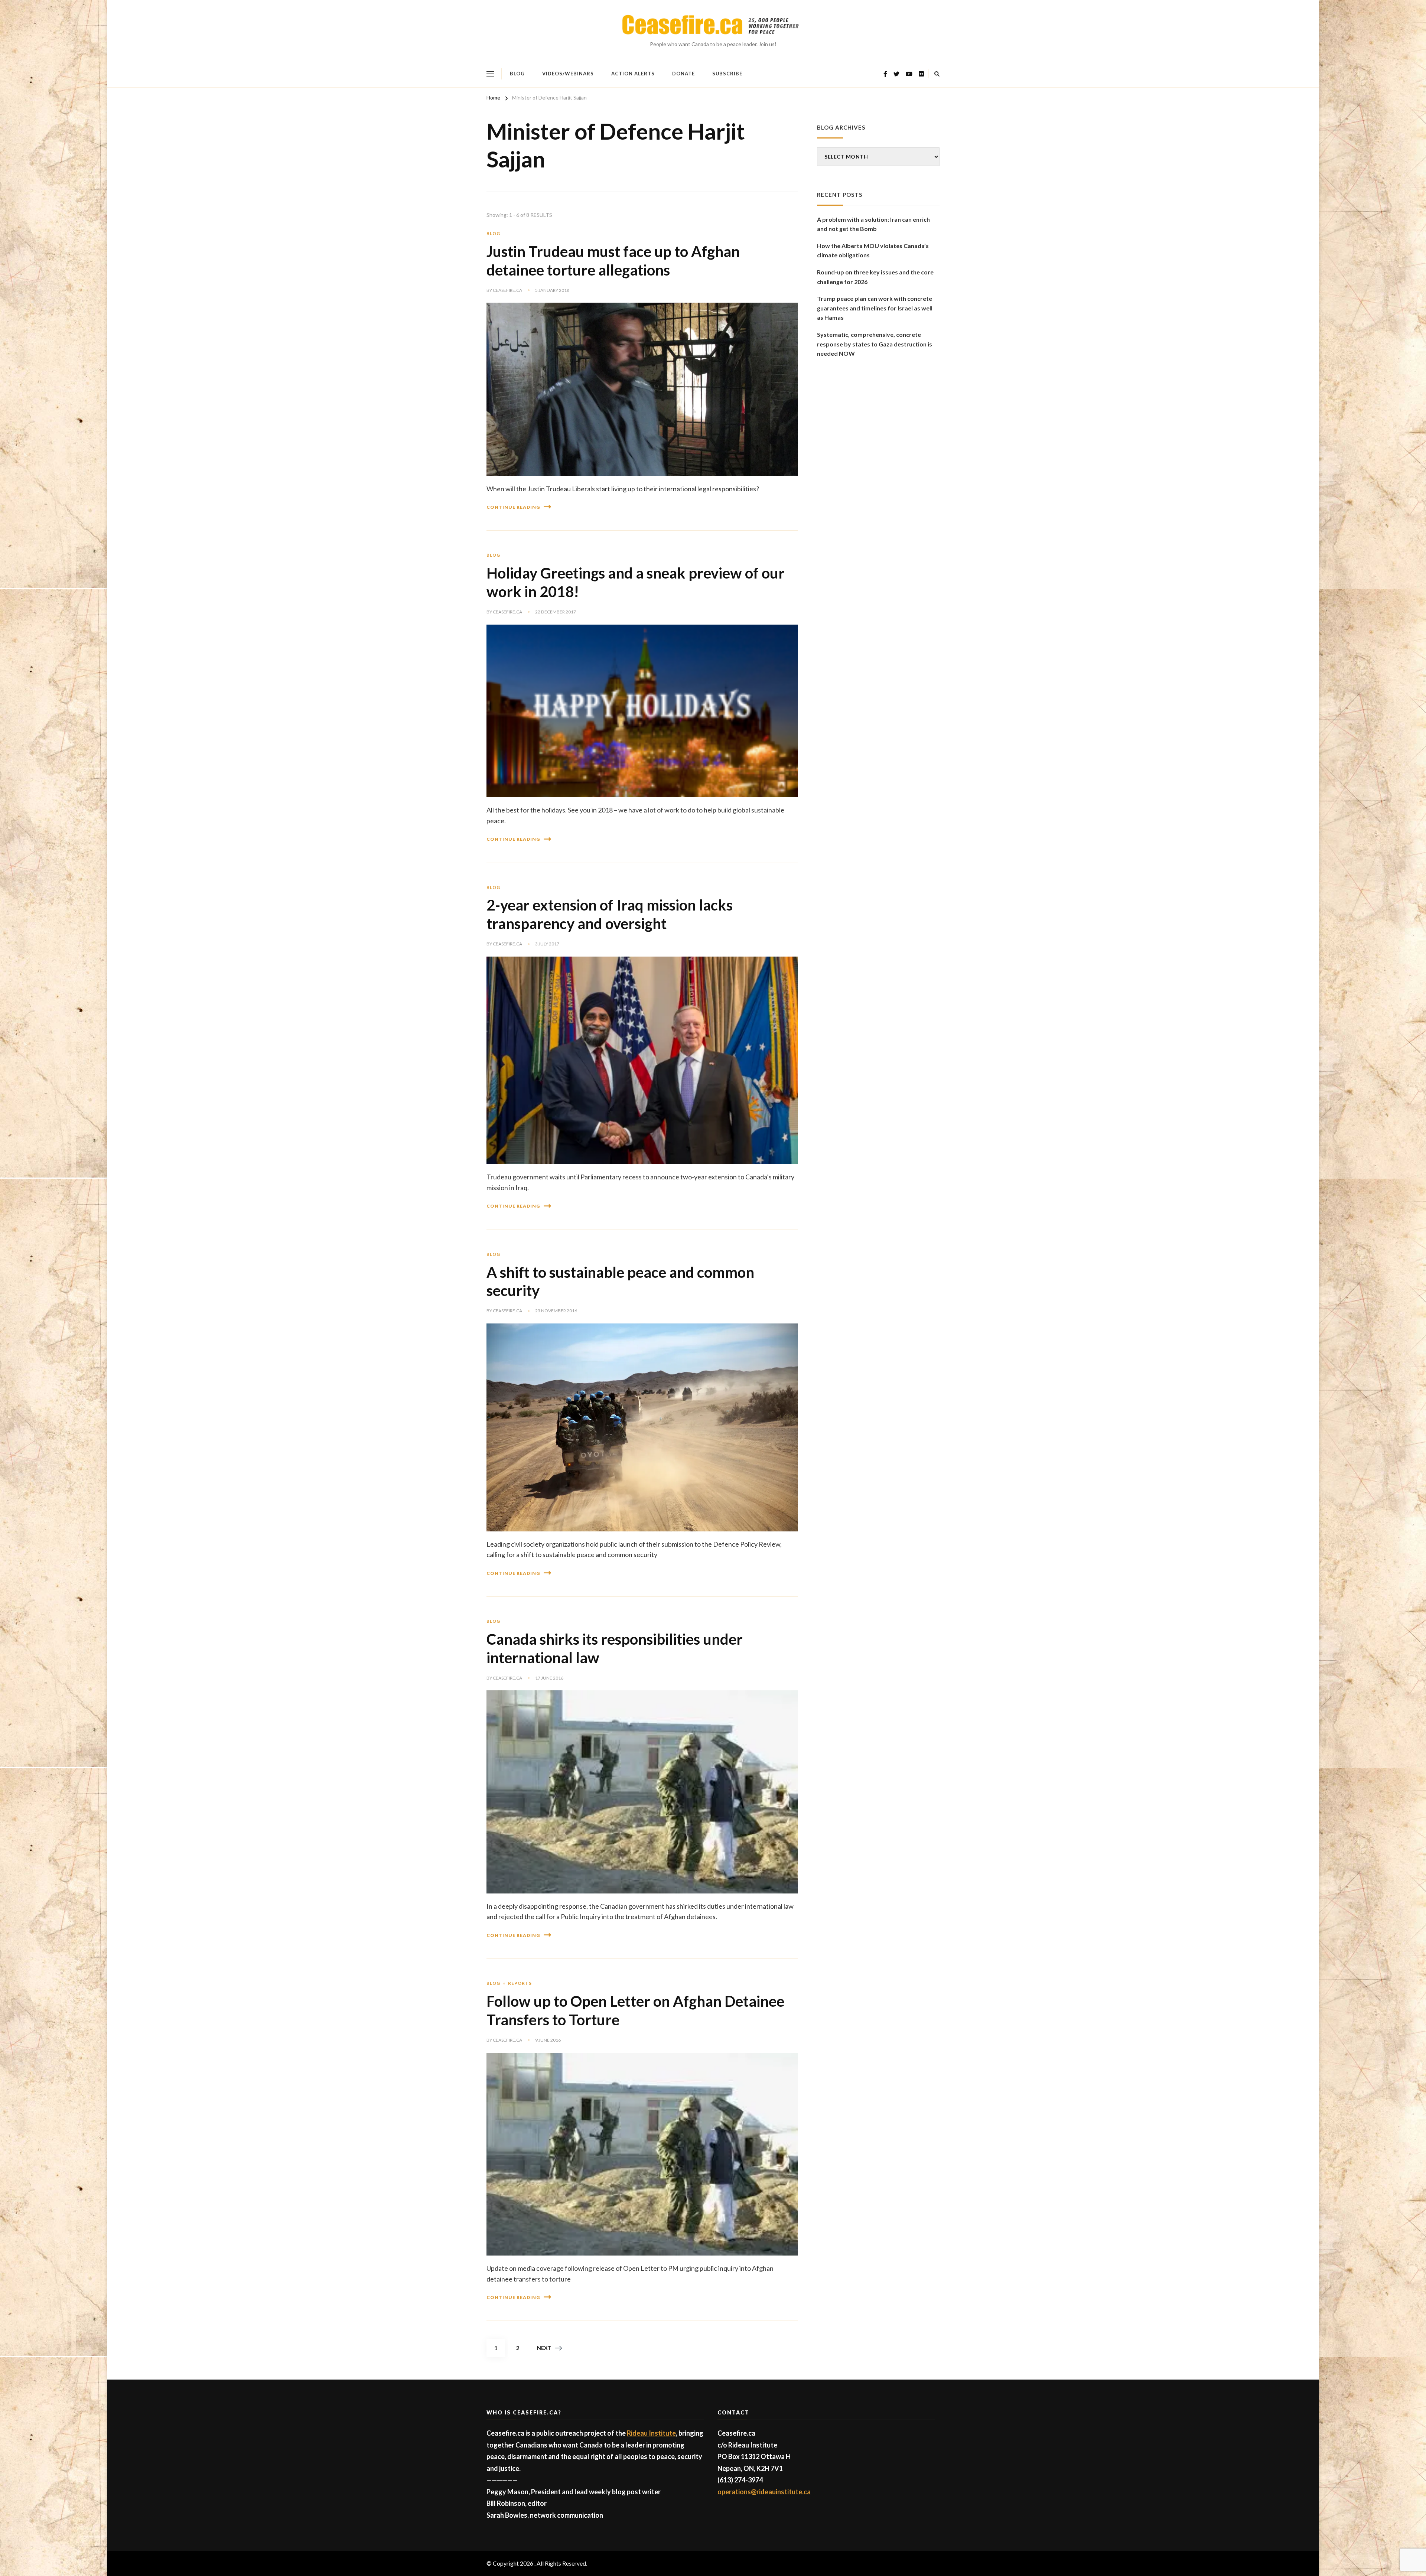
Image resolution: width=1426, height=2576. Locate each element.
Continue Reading (513, 507)
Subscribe (727, 74)
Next (544, 2348)
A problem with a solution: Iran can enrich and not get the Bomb (873, 224)
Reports (520, 1983)
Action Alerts (633, 74)
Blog (517, 74)
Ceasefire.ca (507, 290)
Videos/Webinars (568, 74)
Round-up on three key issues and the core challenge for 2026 (875, 277)
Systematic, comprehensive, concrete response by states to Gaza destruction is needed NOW (875, 344)
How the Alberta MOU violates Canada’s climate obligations (873, 250)
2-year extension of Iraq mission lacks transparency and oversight (610, 914)
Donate (683, 74)
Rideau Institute (651, 2433)
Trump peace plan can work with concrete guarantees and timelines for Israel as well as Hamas (875, 308)
